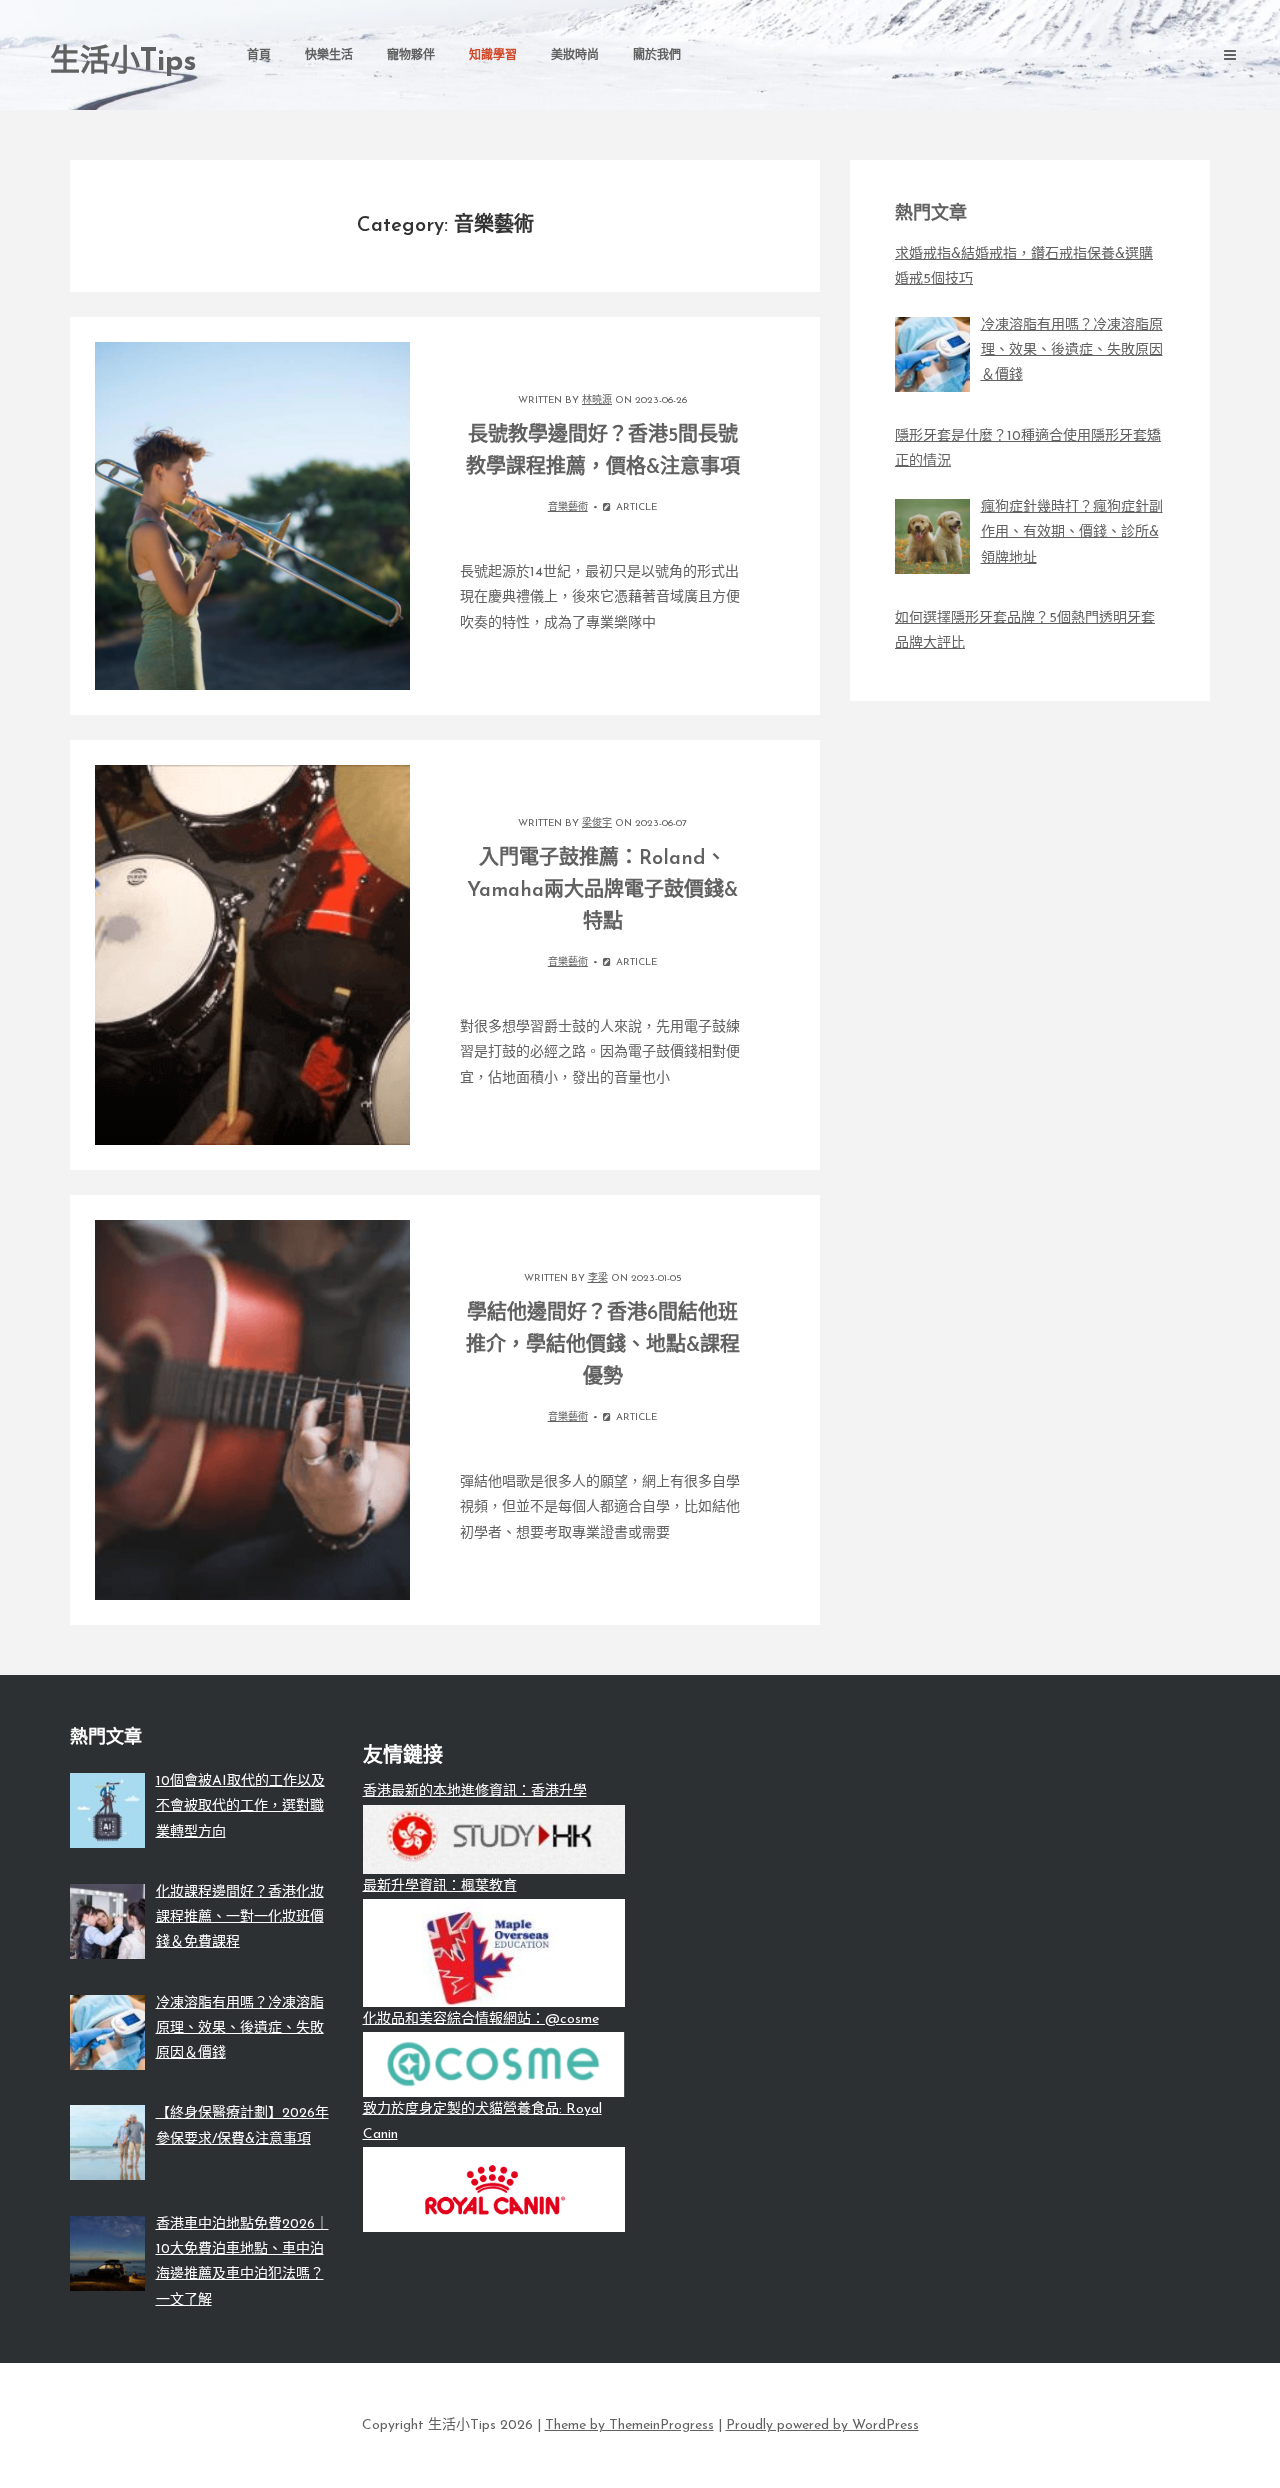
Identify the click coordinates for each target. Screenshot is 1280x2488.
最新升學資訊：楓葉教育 (440, 1886)
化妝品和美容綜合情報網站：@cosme (481, 2019)
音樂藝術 (568, 507)
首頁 (259, 56)
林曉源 (597, 400)
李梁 (598, 1278)
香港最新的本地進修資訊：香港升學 (475, 1791)
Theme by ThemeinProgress (629, 2425)
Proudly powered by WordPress (822, 2425)
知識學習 (493, 56)
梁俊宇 (597, 823)
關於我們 (657, 56)
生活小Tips (123, 62)
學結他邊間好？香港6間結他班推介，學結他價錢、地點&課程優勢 (603, 1346)
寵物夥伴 (411, 56)
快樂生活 (329, 56)
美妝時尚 (575, 56)
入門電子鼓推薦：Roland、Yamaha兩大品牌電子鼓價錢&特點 (602, 891)
